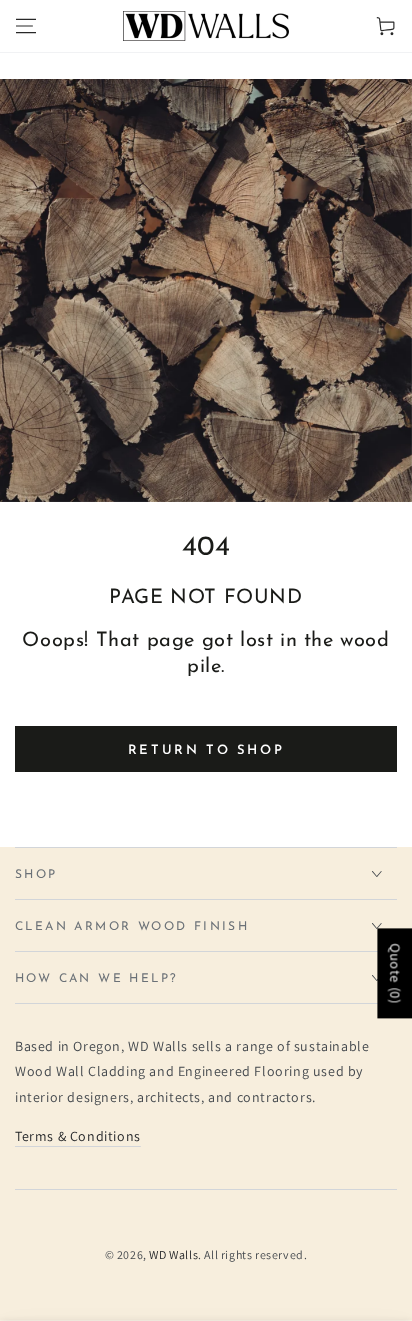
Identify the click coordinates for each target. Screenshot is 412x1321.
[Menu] (26, 26)
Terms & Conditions (78, 1136)
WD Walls (173, 1254)
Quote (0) (395, 973)
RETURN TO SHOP (206, 750)
